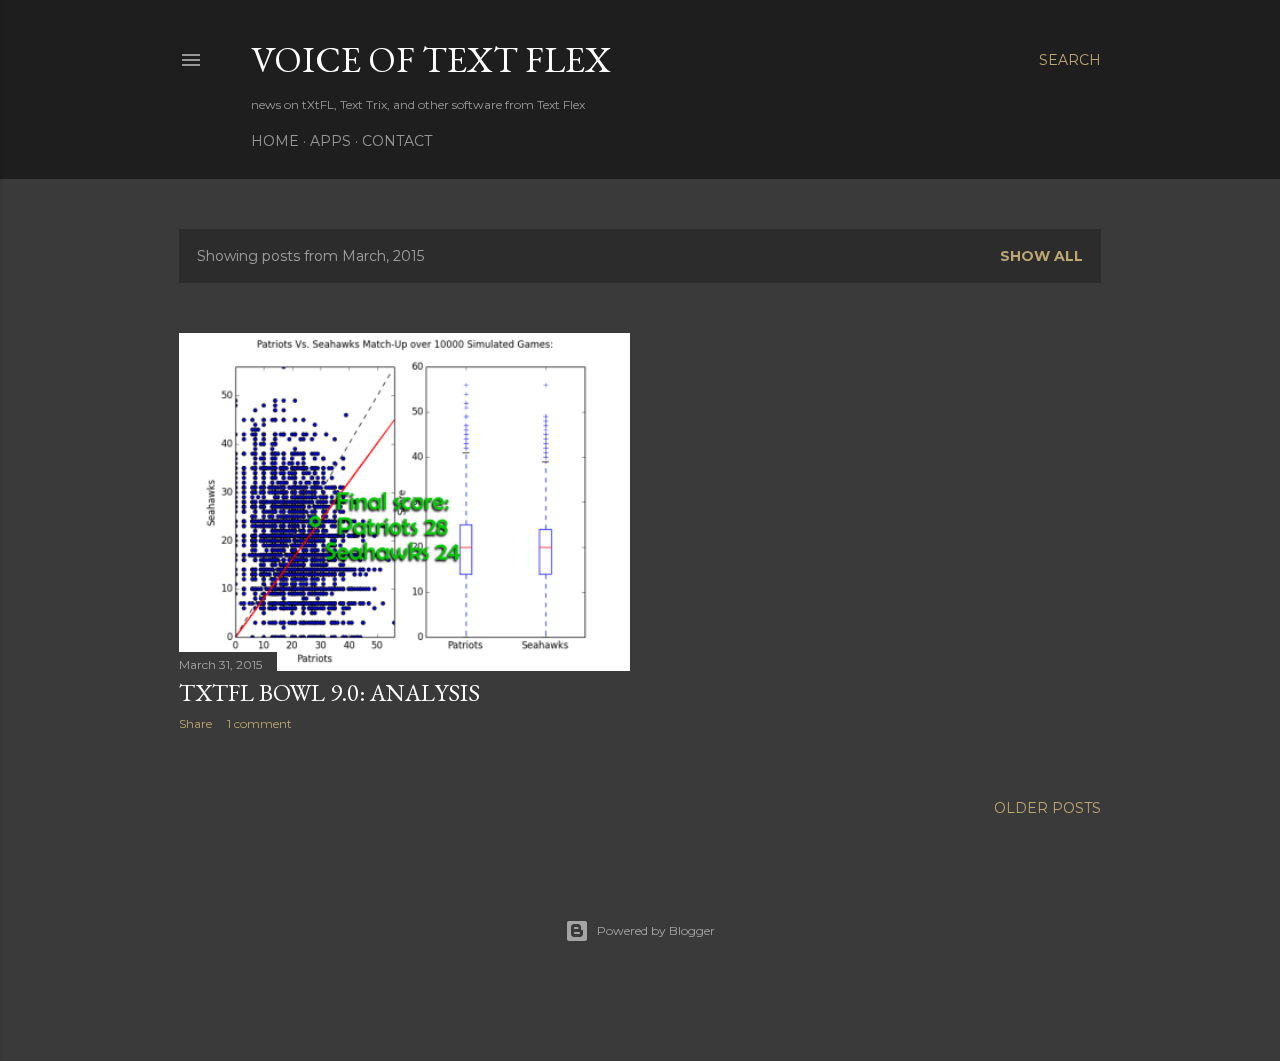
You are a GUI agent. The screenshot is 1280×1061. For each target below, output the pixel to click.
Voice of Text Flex (431, 59)
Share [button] (195, 723)
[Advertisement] (404, 921)
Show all (1041, 256)
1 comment (259, 723)
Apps (330, 141)
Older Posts (1047, 808)
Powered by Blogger (656, 930)
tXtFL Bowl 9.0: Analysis (329, 692)
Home (275, 141)
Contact (397, 141)
